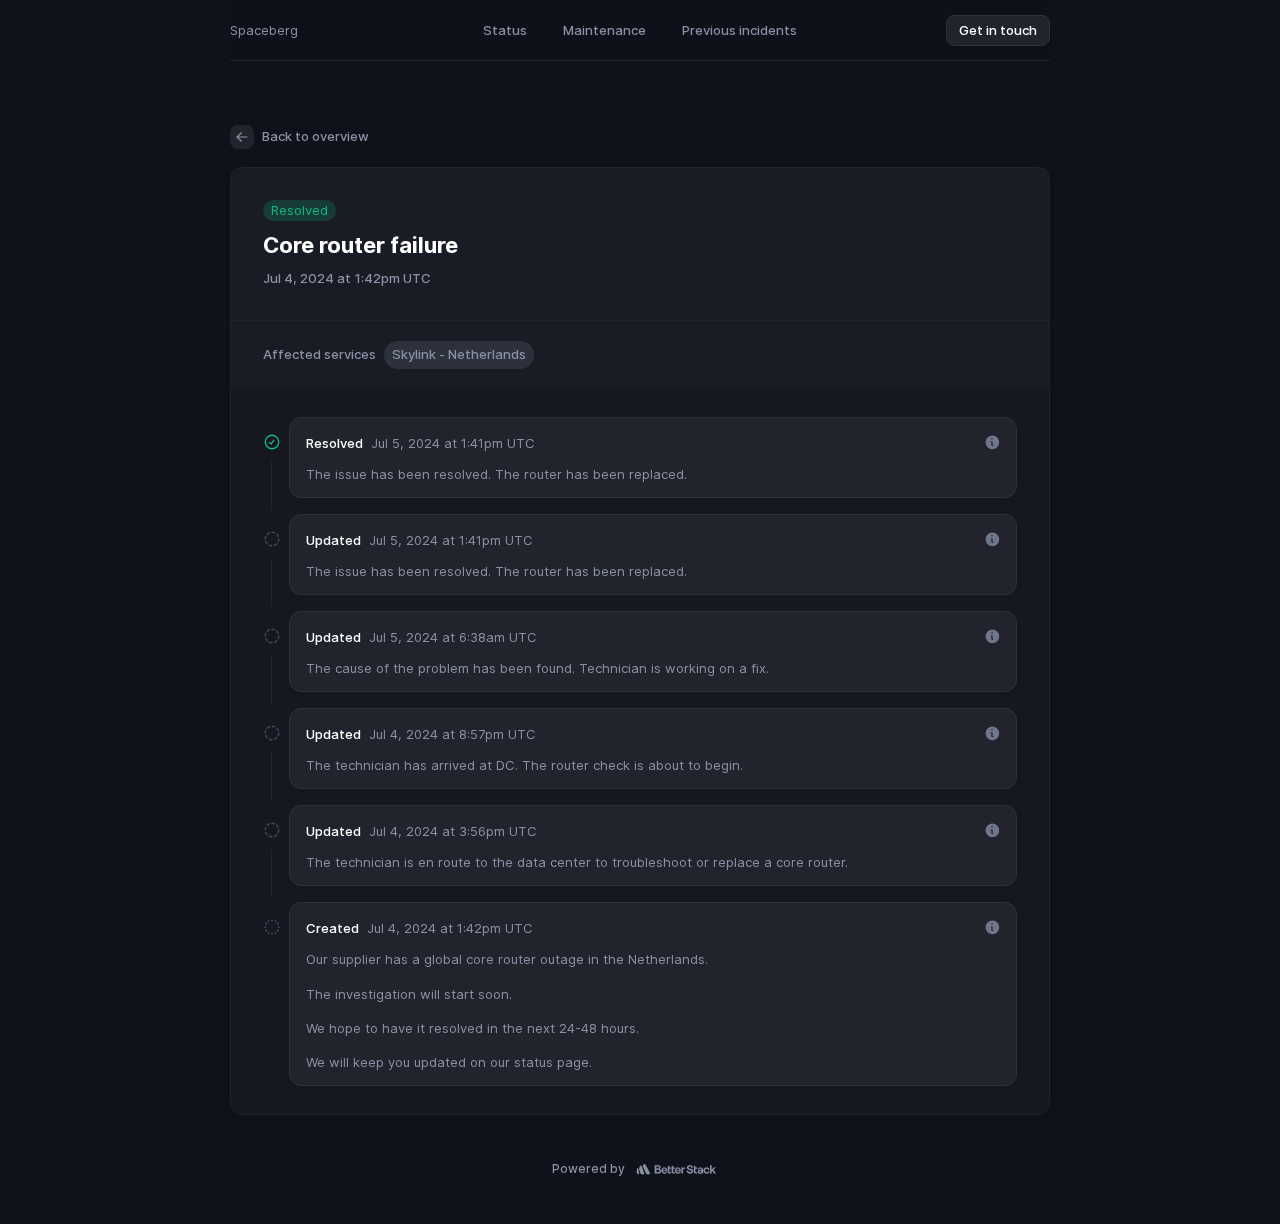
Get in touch (998, 30)
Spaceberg (264, 30)
